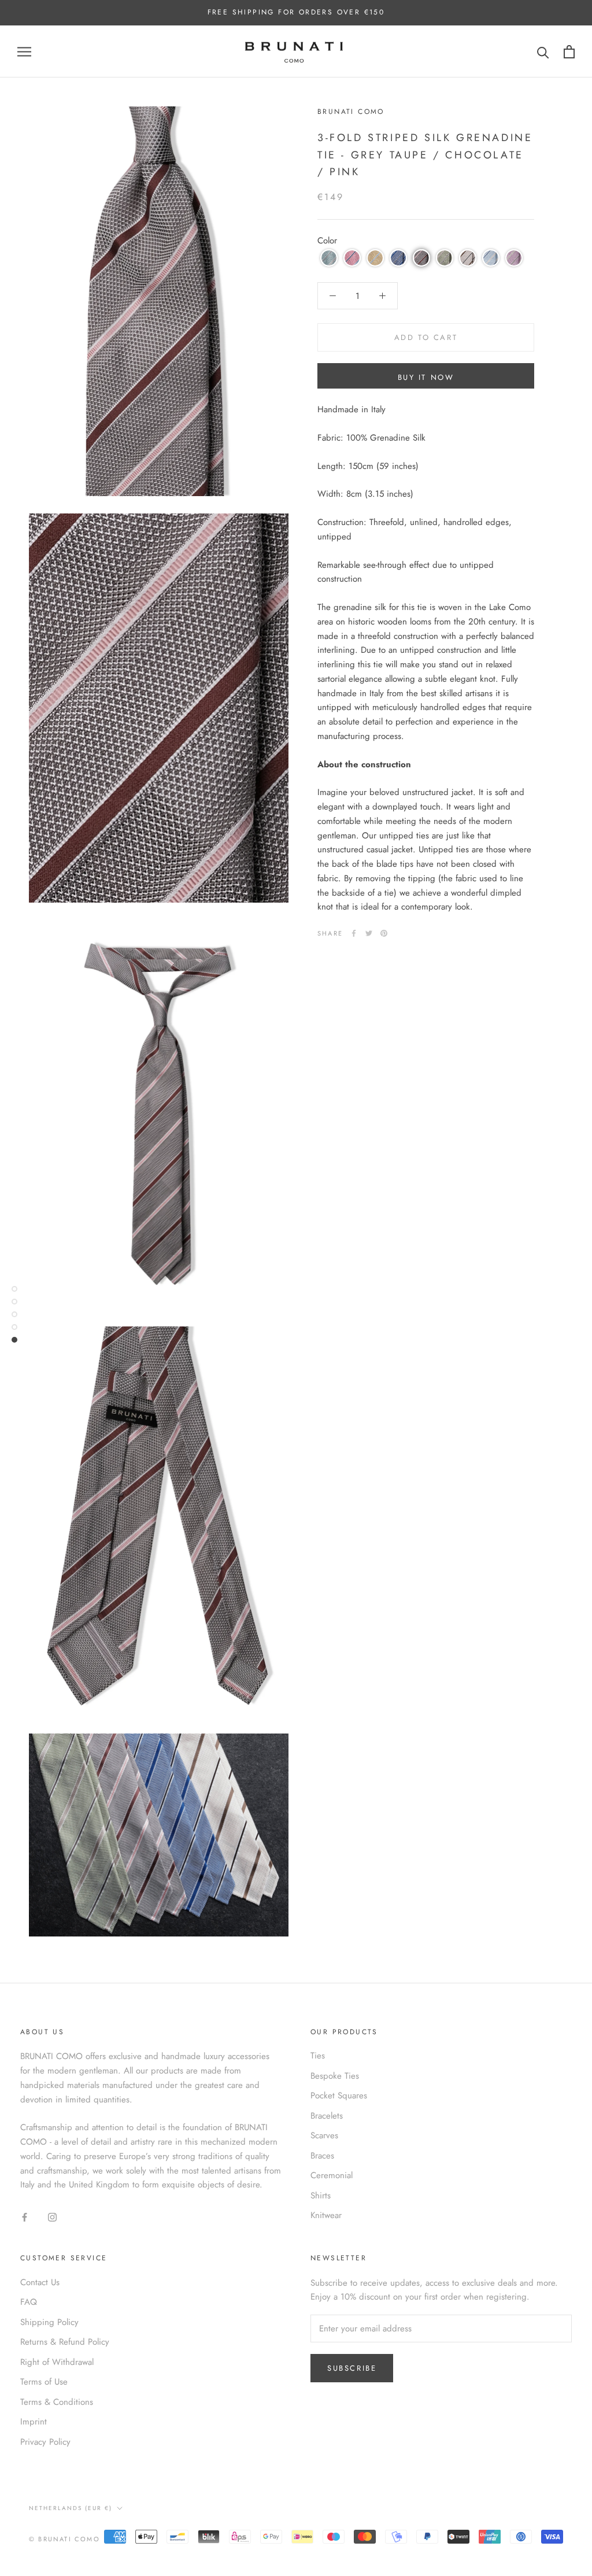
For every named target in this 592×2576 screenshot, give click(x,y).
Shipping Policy (49, 2322)
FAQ (29, 2302)
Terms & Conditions (57, 2402)
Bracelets (327, 2116)
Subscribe (352, 2368)
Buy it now (426, 377)
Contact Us (40, 2282)
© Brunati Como (64, 2539)
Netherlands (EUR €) (71, 2508)
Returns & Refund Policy (65, 2342)
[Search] (543, 52)
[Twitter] (369, 933)
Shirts (321, 2196)
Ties (318, 2056)
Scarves (324, 2135)
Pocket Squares (339, 2095)
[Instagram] (52, 2217)
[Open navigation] (24, 52)
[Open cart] (569, 52)
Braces (322, 2156)
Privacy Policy (45, 2442)
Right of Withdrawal (57, 2362)
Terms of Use (44, 2382)
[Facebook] (354, 933)
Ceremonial (332, 2175)
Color (327, 241)
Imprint (34, 2422)
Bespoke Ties (335, 2076)
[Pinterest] (384, 933)
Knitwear (326, 2215)
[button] (329, 258)
